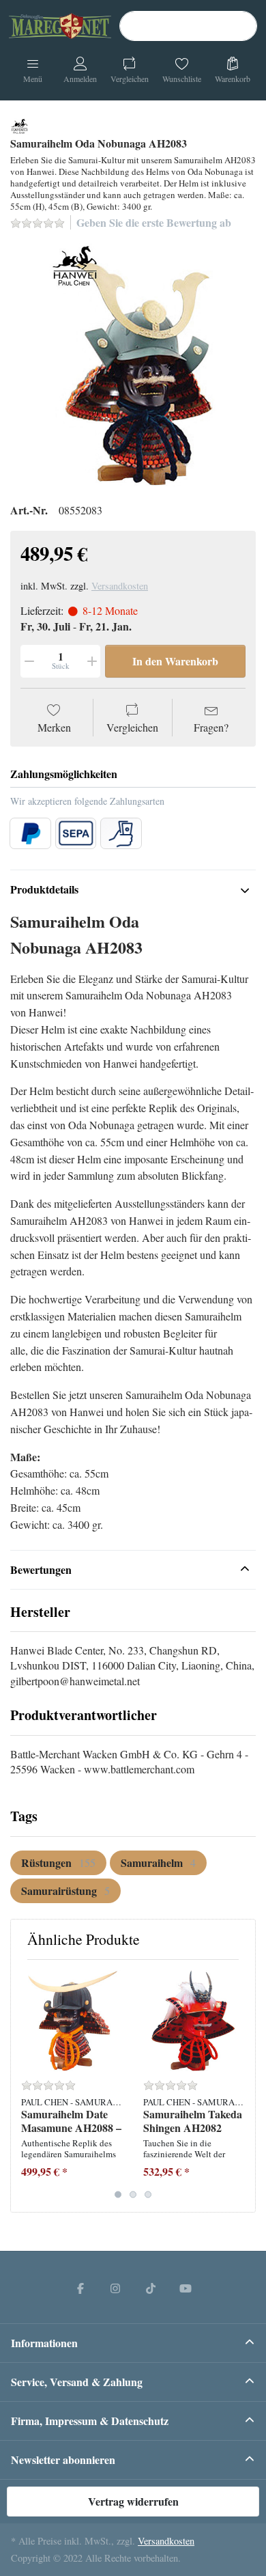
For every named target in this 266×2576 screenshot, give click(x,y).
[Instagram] (115, 2288)
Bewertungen (41, 1569)
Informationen (44, 2343)
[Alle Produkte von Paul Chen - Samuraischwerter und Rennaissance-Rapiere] (19, 124)
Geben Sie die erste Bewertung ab (154, 222)
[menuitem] (58, 1863)
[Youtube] (186, 2288)
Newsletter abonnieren (63, 2460)
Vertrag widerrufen (133, 2501)
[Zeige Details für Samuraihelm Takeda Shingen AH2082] (194, 2021)
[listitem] (133, 365)
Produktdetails (44, 889)
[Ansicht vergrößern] (133, 365)
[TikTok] (151, 2288)
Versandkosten (120, 586)
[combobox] (188, 26)
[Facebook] (80, 2288)
